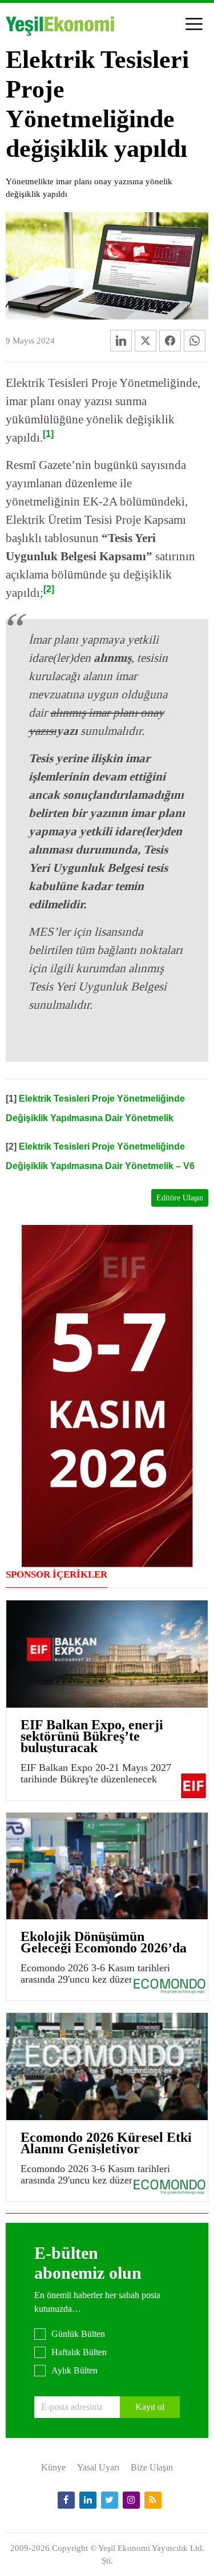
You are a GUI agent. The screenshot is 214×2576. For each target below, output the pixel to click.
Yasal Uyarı (98, 2467)
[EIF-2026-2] (107, 1395)
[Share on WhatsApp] (195, 341)
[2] (49, 589)
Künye (53, 2467)
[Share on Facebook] (170, 341)
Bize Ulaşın (152, 2467)
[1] (48, 434)
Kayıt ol (150, 2407)
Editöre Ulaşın (180, 1198)
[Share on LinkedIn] (121, 341)
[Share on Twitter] (146, 341)
